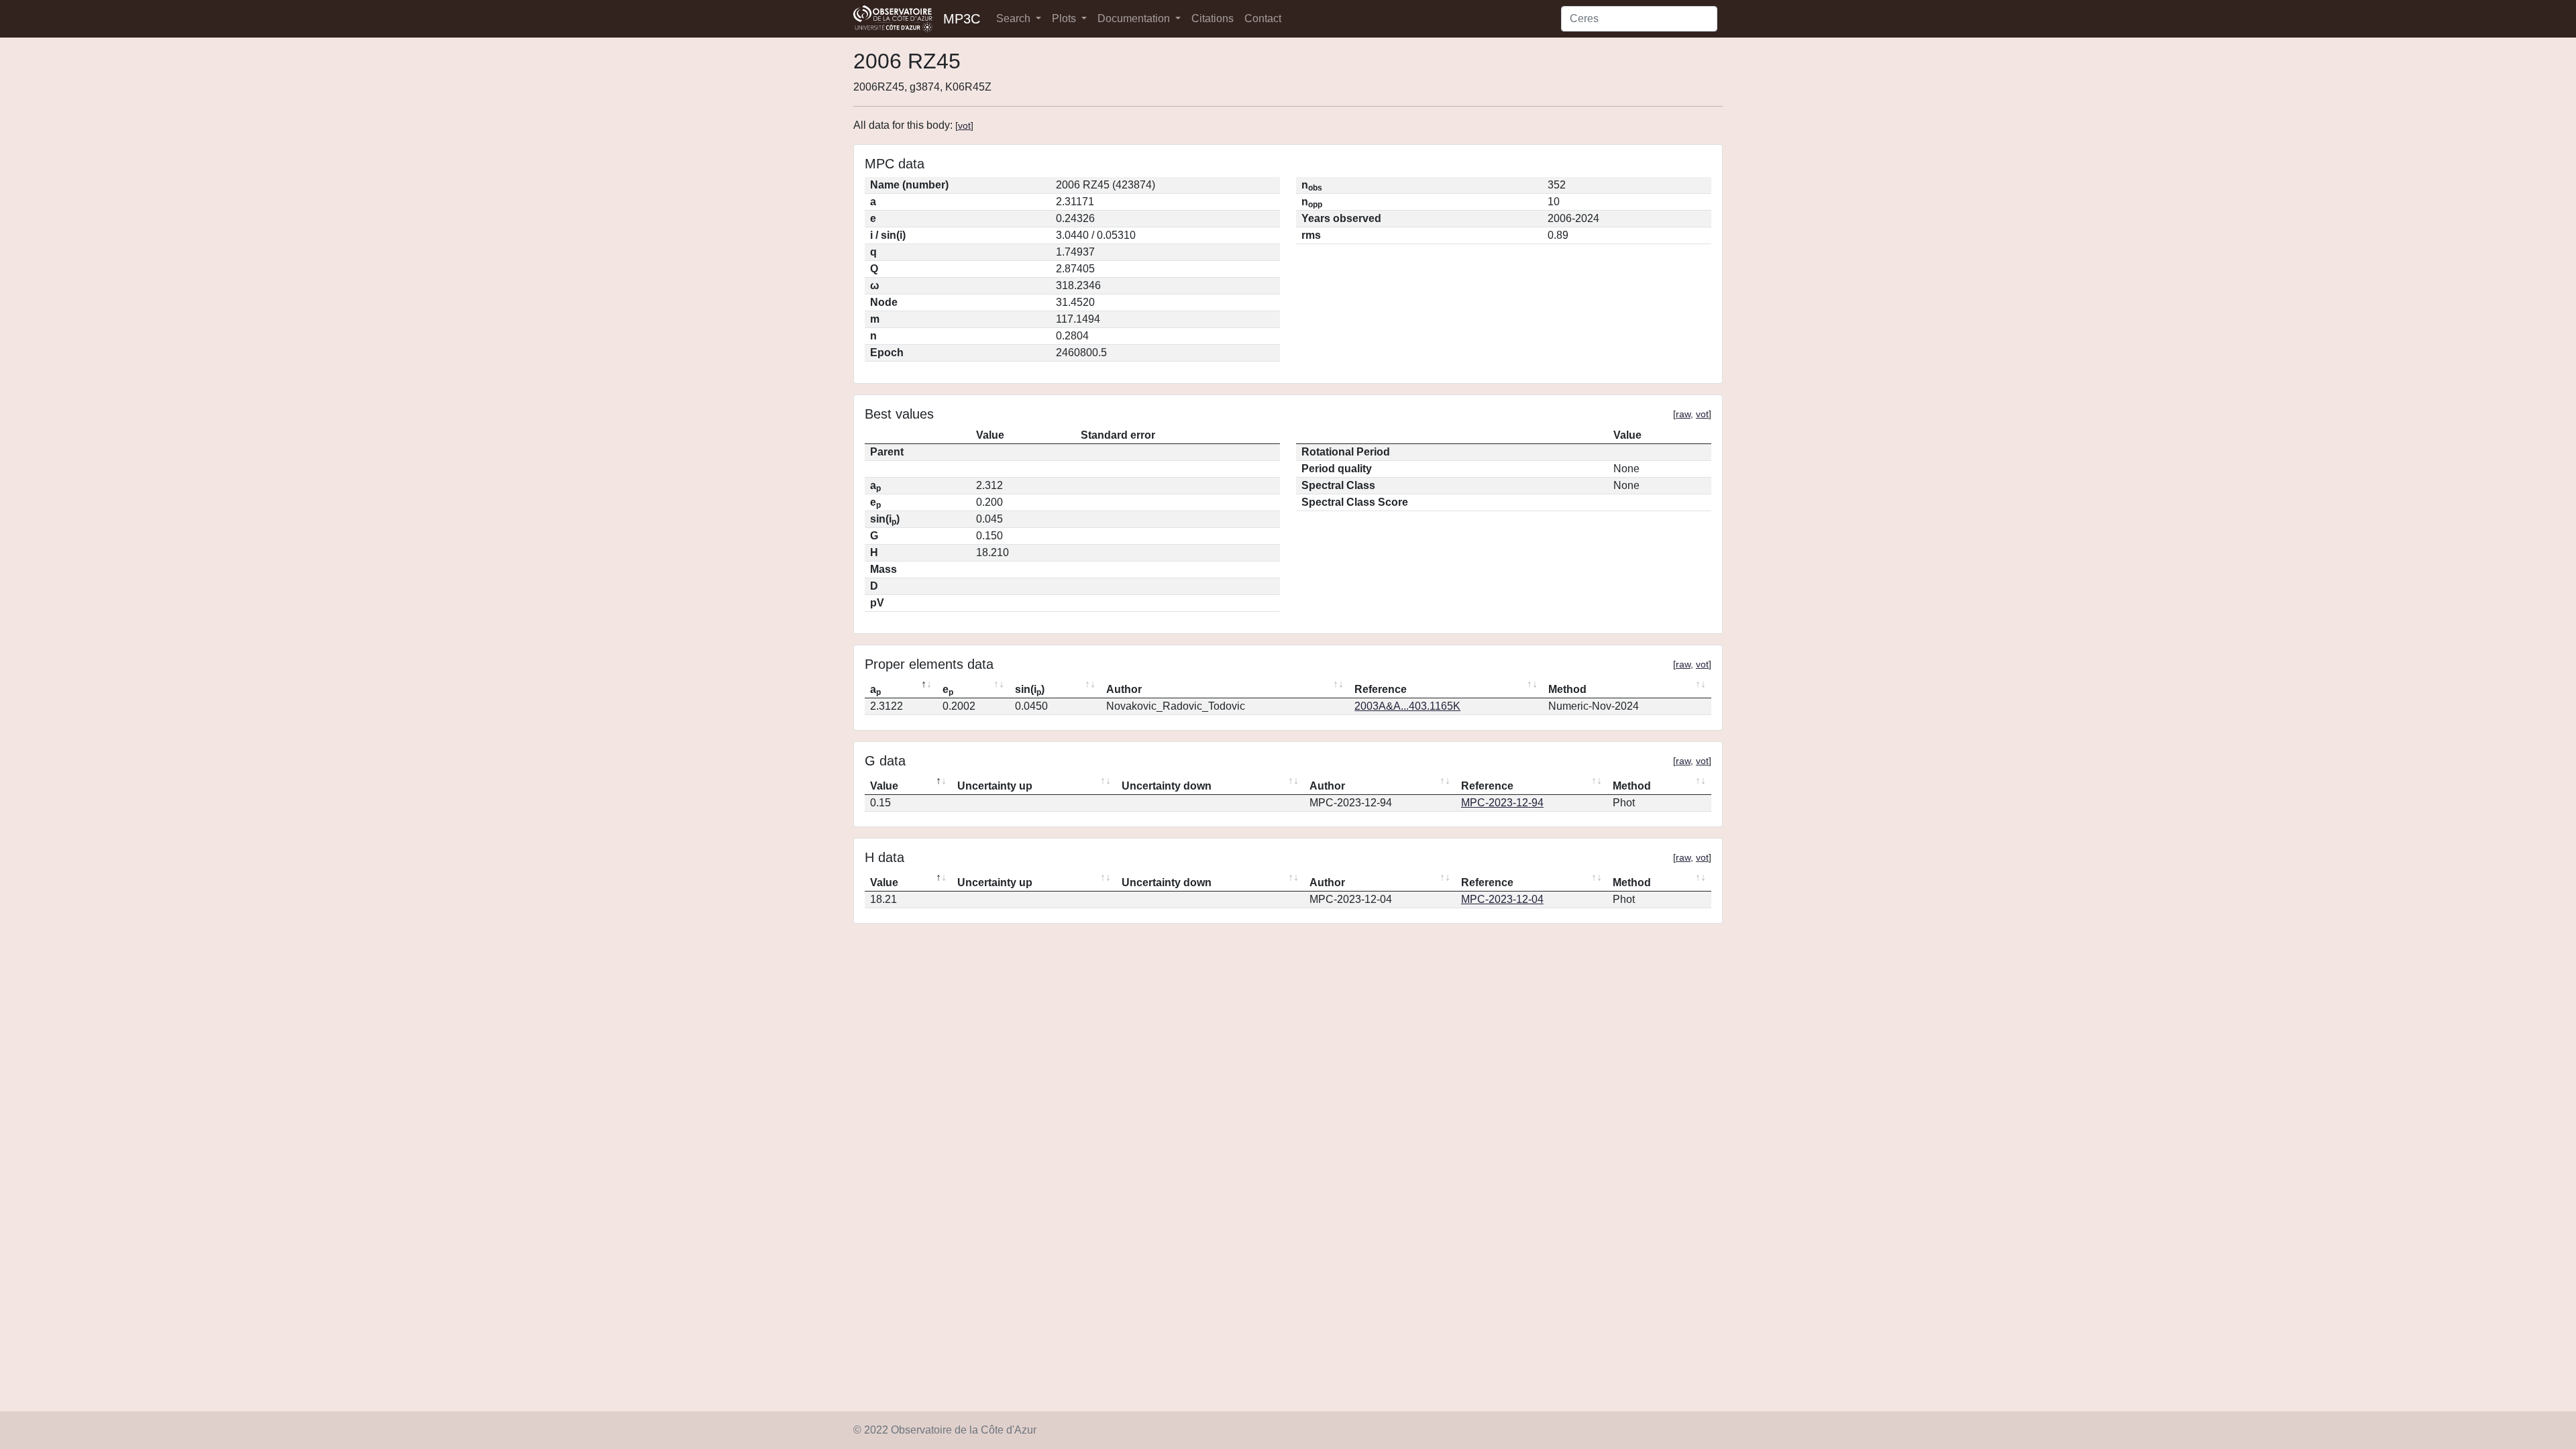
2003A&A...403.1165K (1407, 706)
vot (964, 125)
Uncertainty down (1167, 786)
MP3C (962, 19)
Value (884, 786)
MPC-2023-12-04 (1502, 899)
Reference (1381, 689)
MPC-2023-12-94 (1502, 803)
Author (1124, 689)
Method (1567, 689)
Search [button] (1015, 18)
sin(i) (1030, 690)
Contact (1263, 18)
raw (1683, 414)
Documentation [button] (1135, 18)
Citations (1213, 18)
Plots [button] (1065, 18)
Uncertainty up (995, 786)
